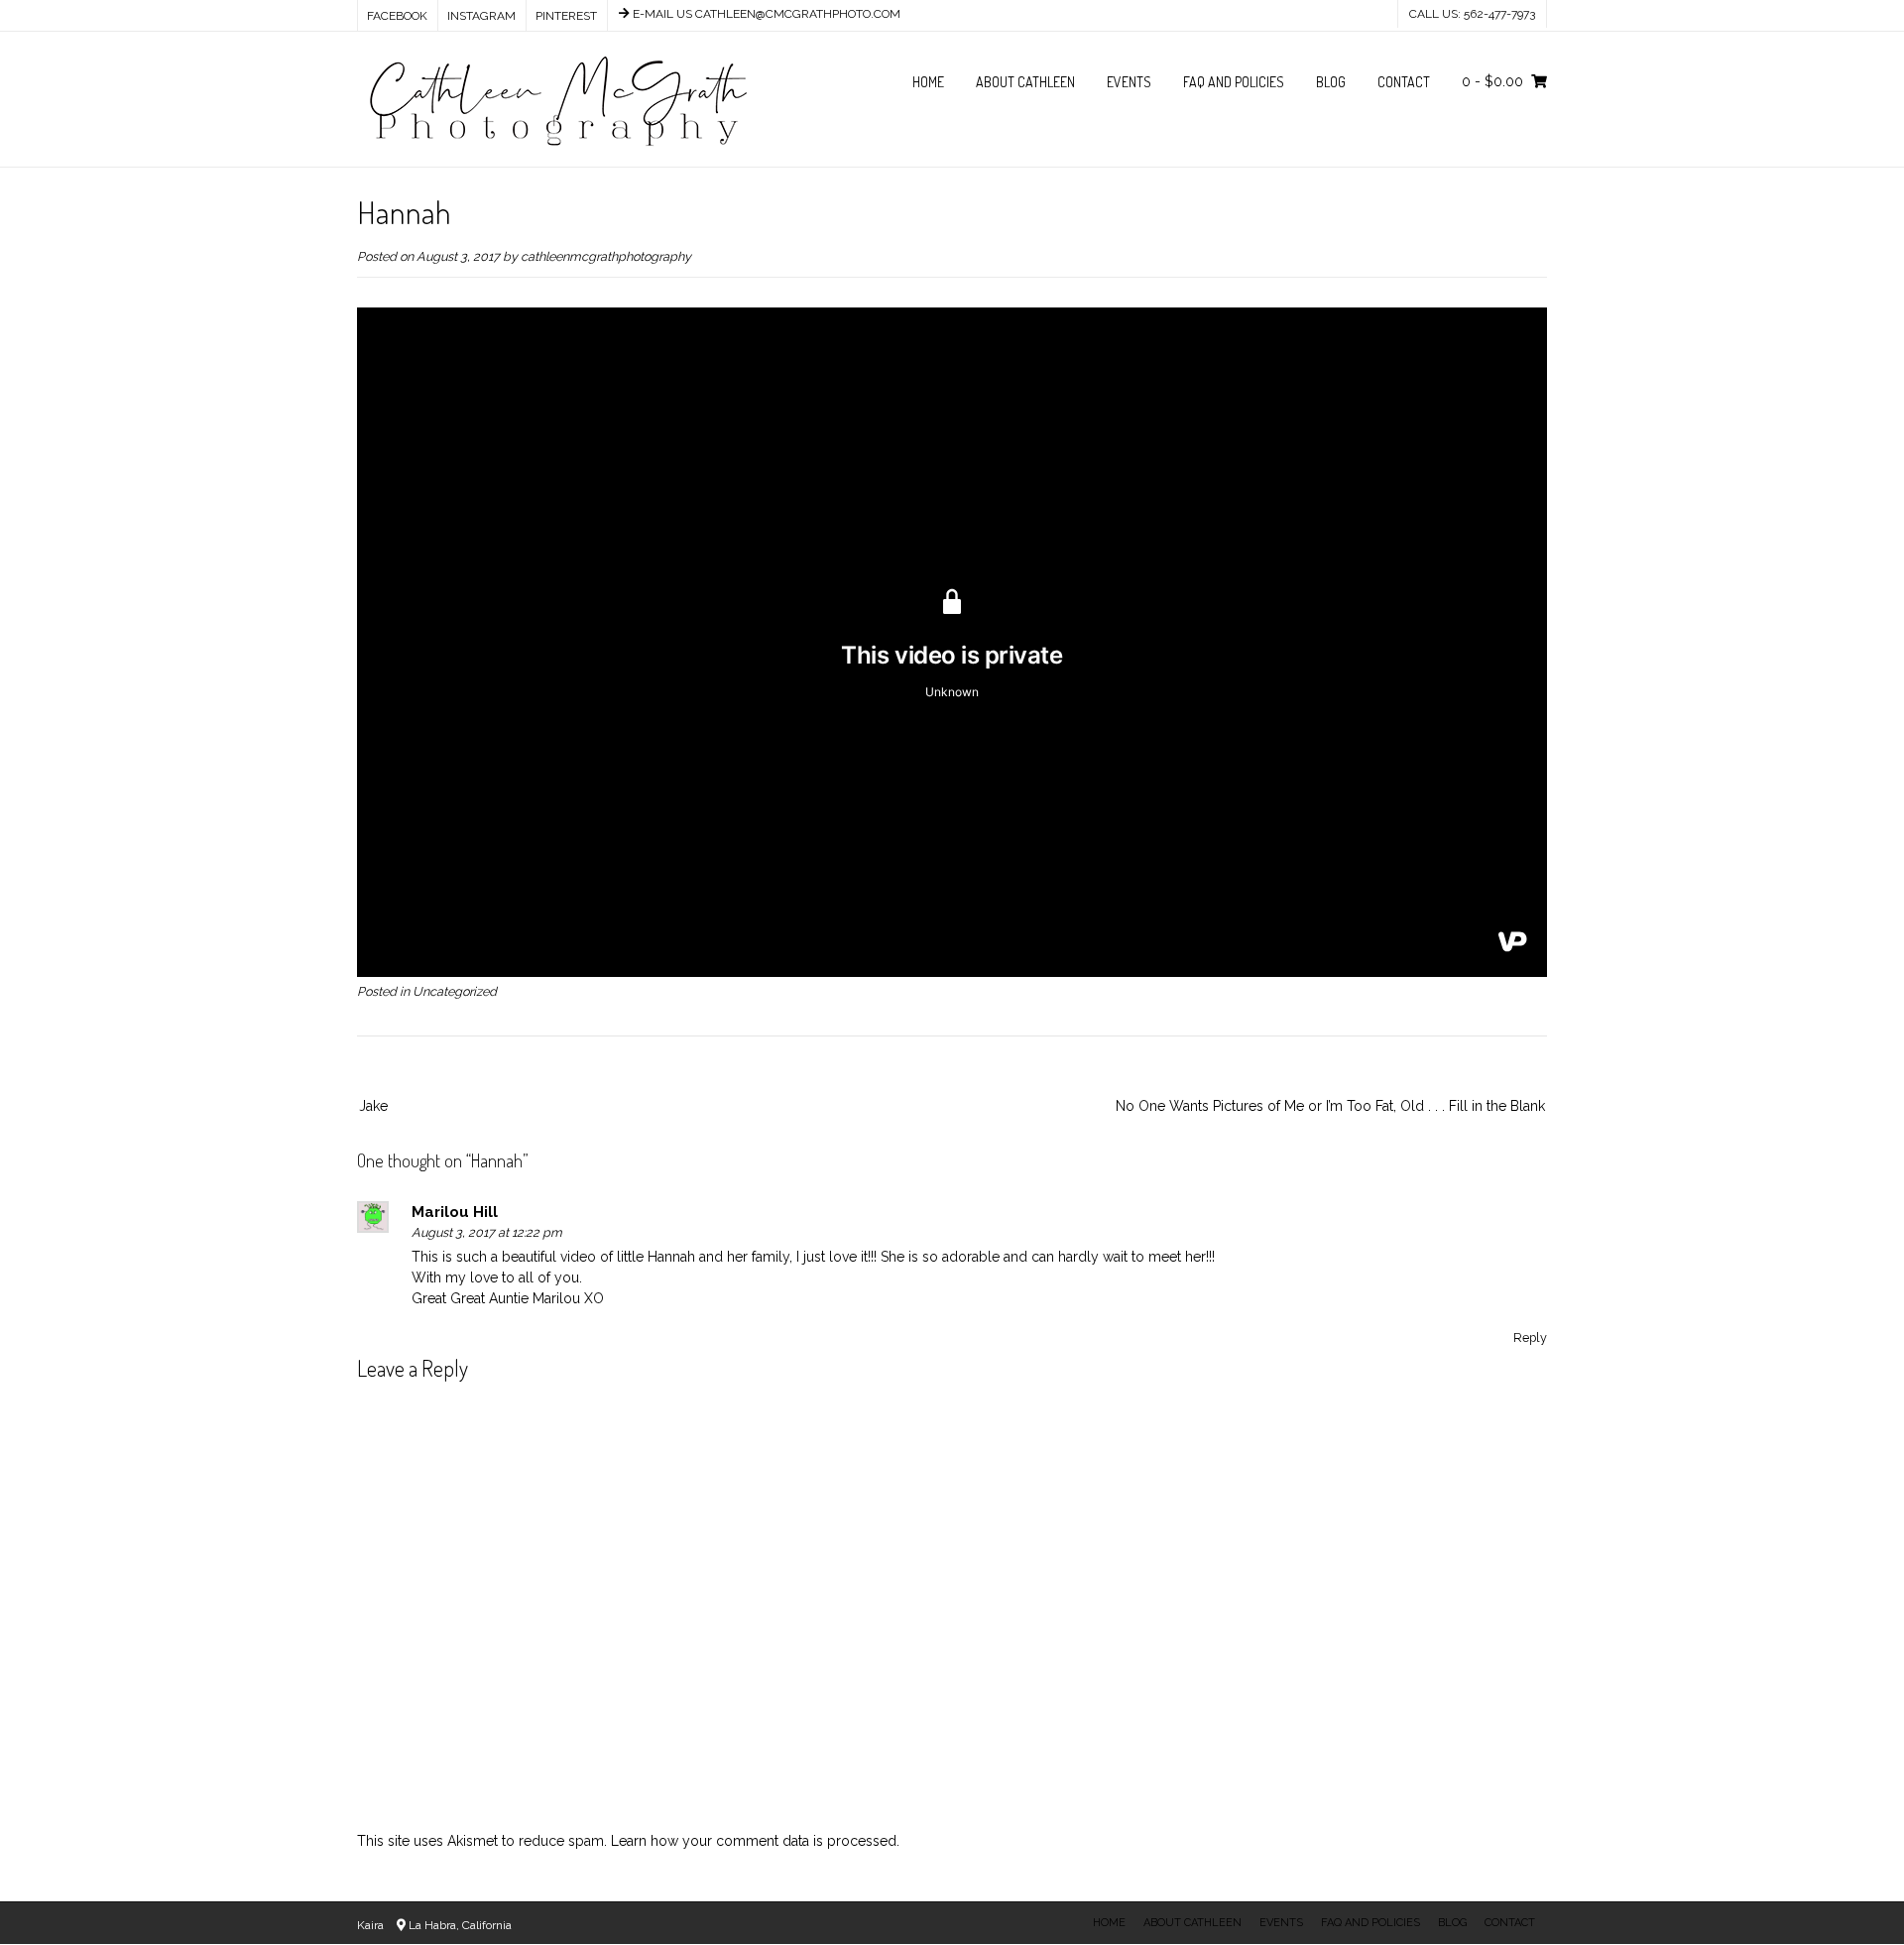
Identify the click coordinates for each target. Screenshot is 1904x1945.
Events (1129, 82)
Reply (1530, 1337)
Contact (1404, 82)
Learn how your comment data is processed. (755, 1841)
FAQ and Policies (1234, 82)
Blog (1331, 82)
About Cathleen (1025, 82)
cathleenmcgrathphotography (606, 256)
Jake (373, 1106)
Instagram (481, 16)
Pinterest (566, 16)
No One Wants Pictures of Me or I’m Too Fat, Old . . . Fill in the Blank (1330, 1106)
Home (928, 82)
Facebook (397, 16)
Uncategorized (455, 991)
